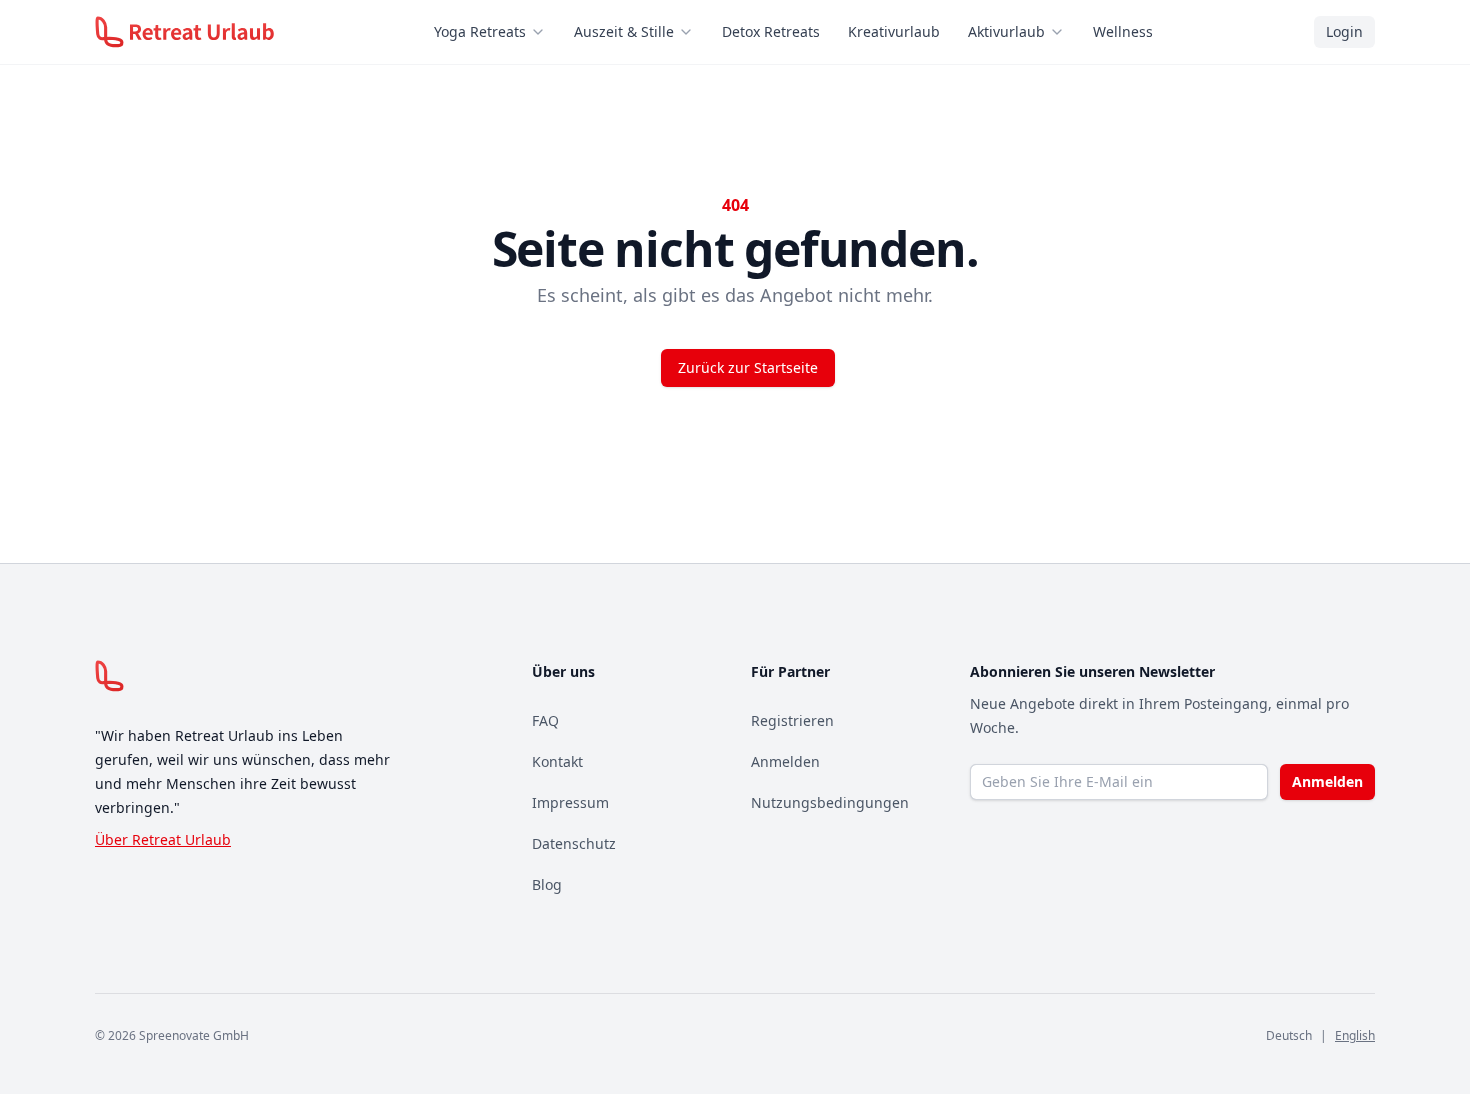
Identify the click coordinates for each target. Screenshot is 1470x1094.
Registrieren (792, 720)
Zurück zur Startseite (748, 367)
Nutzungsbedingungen (830, 802)
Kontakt (557, 761)
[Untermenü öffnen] (544, 32)
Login (1344, 31)
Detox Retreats (771, 31)
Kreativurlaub (894, 31)
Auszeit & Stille (624, 31)
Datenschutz (574, 843)
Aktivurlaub (1006, 31)
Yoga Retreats (480, 31)
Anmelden (785, 761)
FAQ (545, 720)
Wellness (1123, 31)
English (1355, 1035)
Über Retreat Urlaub (163, 839)
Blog (547, 884)
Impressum (570, 802)
